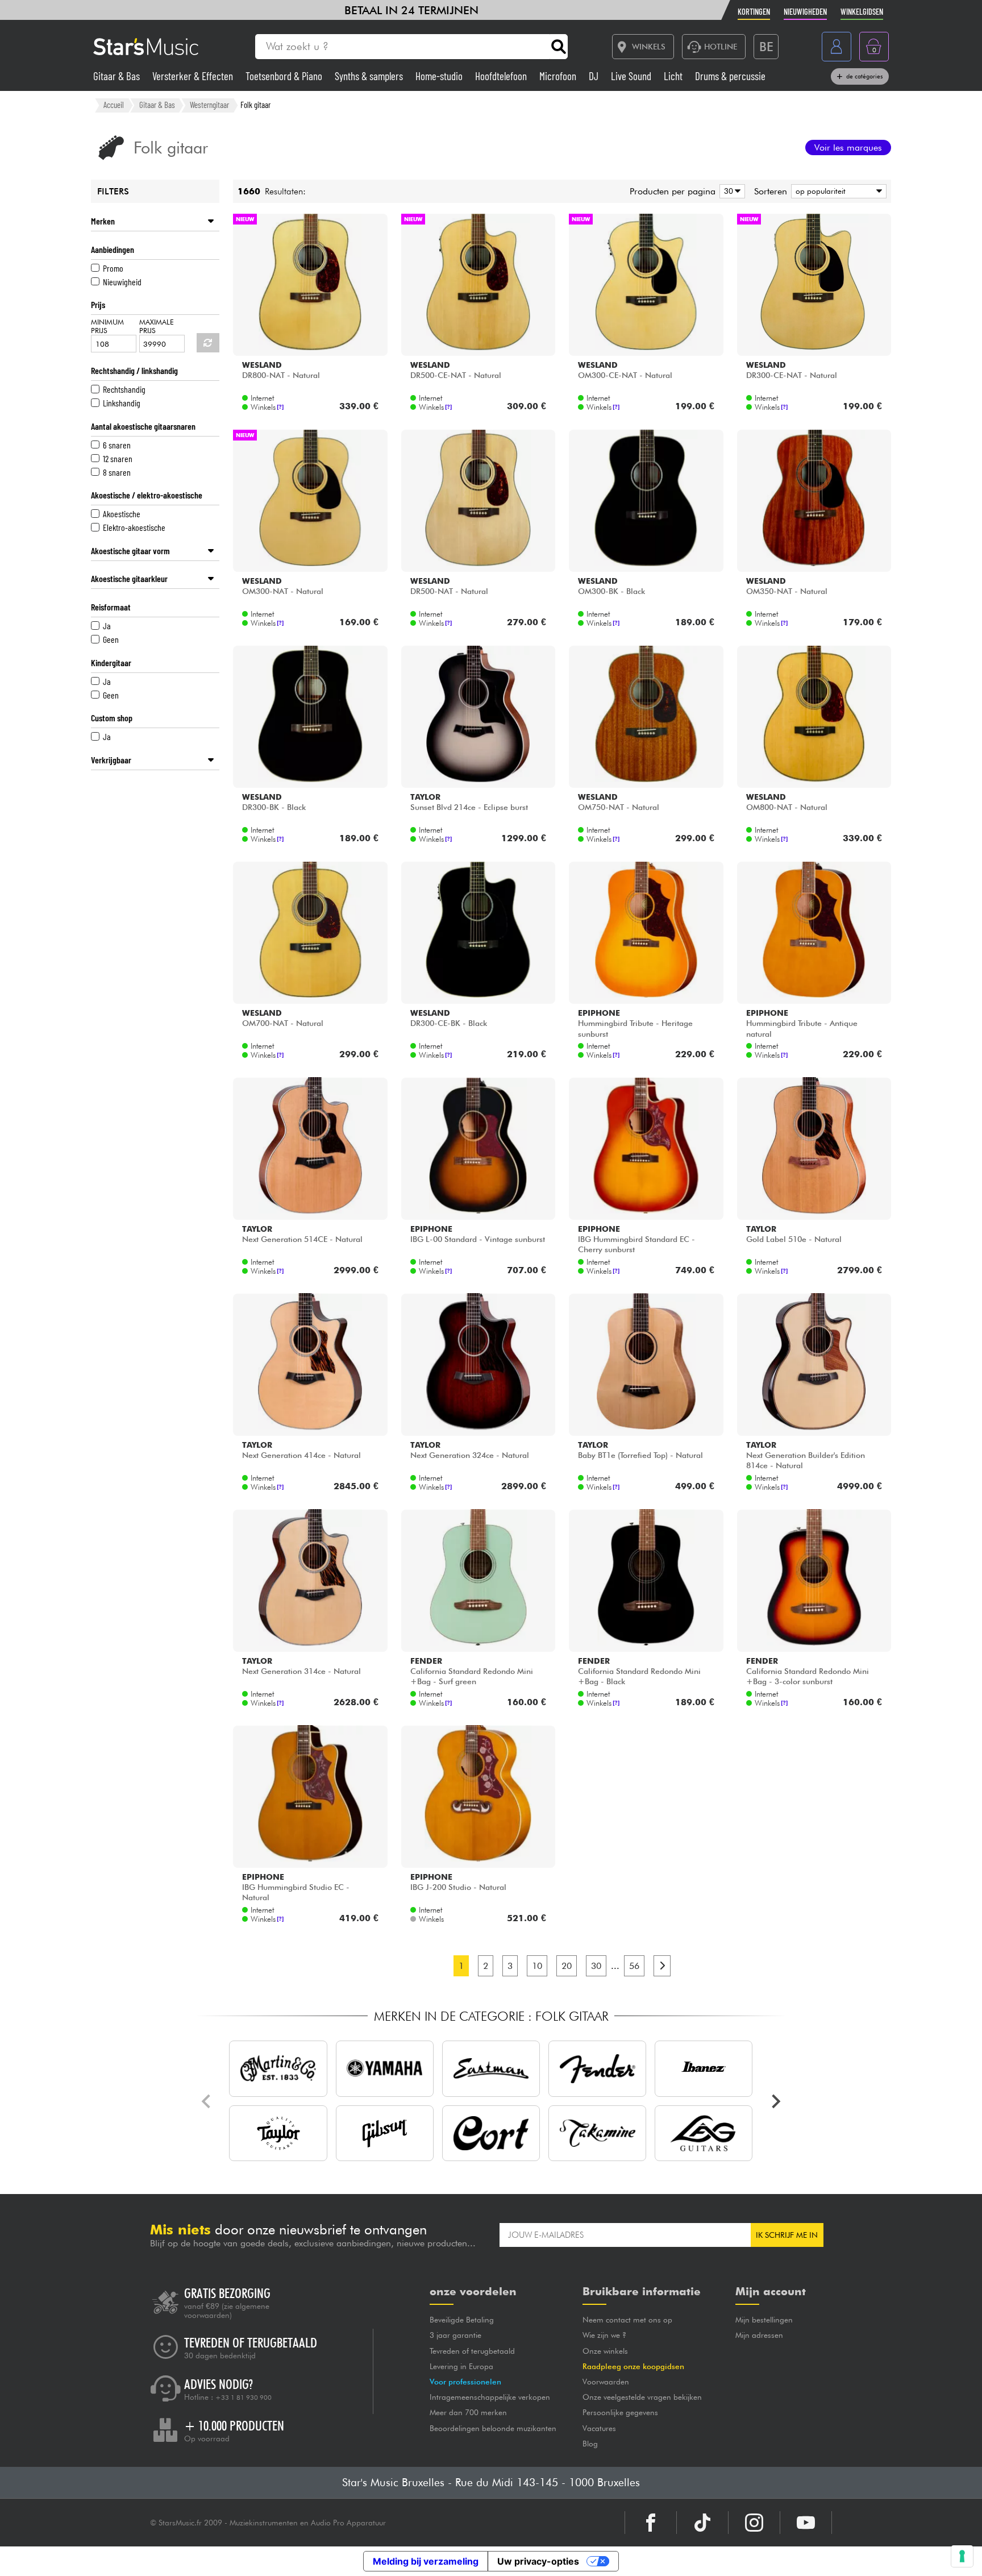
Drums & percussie (730, 76)
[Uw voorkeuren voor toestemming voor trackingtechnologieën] (962, 2556)
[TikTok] (702, 2523)
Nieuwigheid (122, 282)
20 (567, 1966)
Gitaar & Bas (118, 76)
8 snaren (117, 472)
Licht (674, 76)
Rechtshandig (124, 389)
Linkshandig (122, 403)
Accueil (114, 105)
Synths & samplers (370, 76)
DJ (595, 76)
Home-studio (440, 76)
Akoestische (122, 514)
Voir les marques (848, 148)
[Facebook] (651, 2523)
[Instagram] (754, 2523)
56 (634, 1966)
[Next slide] (775, 2101)
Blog (590, 2444)
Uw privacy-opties (538, 2561)
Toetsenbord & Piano (285, 76)
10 (537, 1966)
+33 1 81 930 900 (244, 2398)
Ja (107, 626)
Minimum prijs (107, 326)
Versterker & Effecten (194, 76)
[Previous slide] (207, 2101)
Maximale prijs (157, 326)
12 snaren (118, 458)
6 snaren (117, 445)
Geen (111, 639)
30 (596, 1966)
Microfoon (559, 76)
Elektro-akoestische (134, 527)
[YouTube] (806, 2523)
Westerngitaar (209, 105)
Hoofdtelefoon (502, 76)
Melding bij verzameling (426, 2561)
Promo (113, 268)
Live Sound (632, 76)
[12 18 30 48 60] (730, 191)
